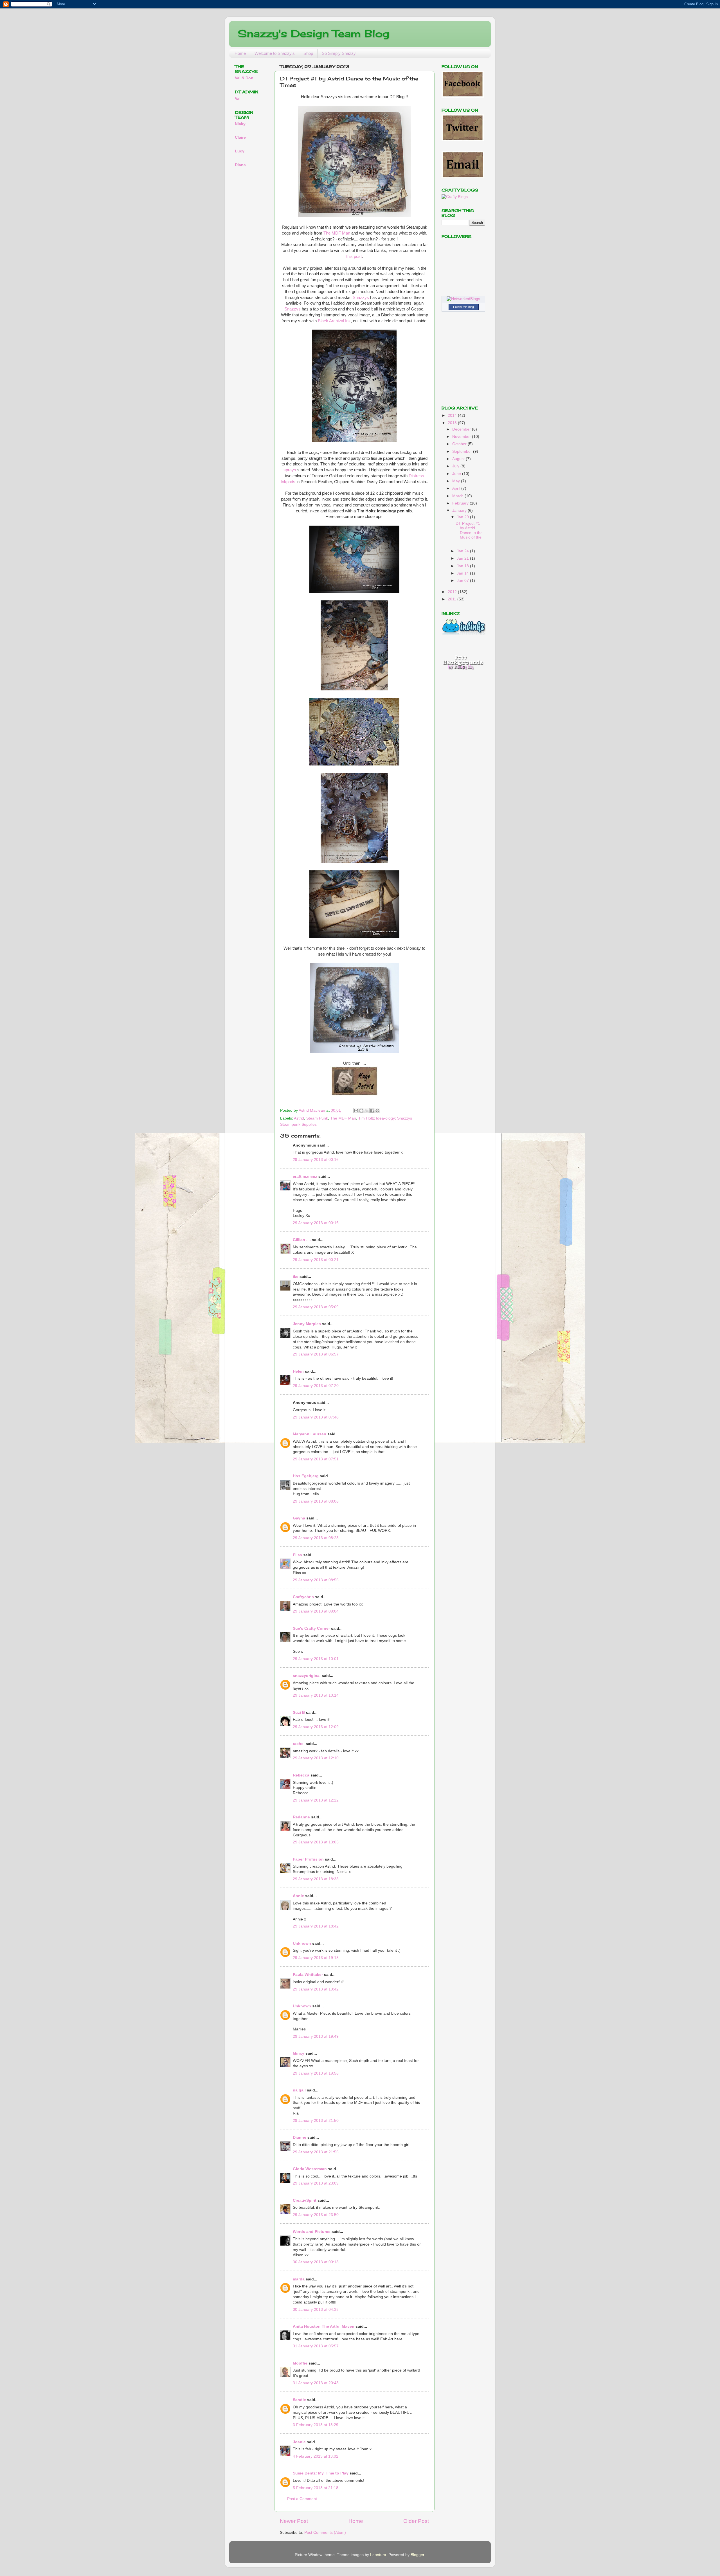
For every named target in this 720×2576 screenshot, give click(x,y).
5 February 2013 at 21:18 (316, 2488)
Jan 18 (463, 566)
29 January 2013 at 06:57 (316, 1354)
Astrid (299, 1118)
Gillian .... (302, 1240)
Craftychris (303, 1597)
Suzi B (299, 1713)
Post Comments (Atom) (325, 2533)
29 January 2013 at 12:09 (316, 1727)
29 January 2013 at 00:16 (316, 1160)
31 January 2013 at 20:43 (316, 2383)
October (460, 444)
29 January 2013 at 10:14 (316, 1695)
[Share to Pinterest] (377, 1111)
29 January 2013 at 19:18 (316, 1958)
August (459, 459)
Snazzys (361, 298)
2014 (453, 416)
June (457, 474)
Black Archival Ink (334, 321)
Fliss (297, 1555)
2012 (453, 592)
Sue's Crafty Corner (311, 1628)
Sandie (299, 2400)
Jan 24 (463, 551)
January (460, 511)
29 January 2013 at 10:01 (316, 1659)
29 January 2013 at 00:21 (316, 1260)
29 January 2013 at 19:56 (316, 2073)
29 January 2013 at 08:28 (316, 1538)
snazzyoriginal (307, 1676)
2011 (453, 599)
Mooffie (300, 2363)
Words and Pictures (312, 2232)
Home (240, 53)
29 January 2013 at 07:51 (316, 1459)
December (462, 429)
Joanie (299, 2442)
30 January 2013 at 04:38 (316, 2310)
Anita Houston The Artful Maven (324, 2326)
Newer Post (294, 2521)
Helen (298, 1371)
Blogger (417, 2555)
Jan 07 (463, 581)
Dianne (300, 2137)
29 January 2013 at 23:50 (316, 2215)
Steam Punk (317, 1118)
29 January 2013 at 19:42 (316, 1989)
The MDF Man (337, 233)
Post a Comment (302, 2499)
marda (299, 2279)
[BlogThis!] (361, 1111)
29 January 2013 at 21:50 (316, 2121)
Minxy (299, 2053)
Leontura (378, 2555)
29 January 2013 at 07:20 (316, 1386)
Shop (308, 53)
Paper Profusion (308, 1859)
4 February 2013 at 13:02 (316, 2456)
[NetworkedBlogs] (463, 299)
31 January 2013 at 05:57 (316, 2346)
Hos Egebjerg (306, 1476)
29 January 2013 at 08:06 (316, 1501)
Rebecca (301, 1775)
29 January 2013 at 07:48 (316, 1417)
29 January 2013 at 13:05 (316, 1842)
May (457, 481)
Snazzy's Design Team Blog (313, 33)
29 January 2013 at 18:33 (316, 1879)
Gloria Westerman (310, 2169)
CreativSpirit (305, 2200)
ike (296, 1277)
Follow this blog (463, 307)
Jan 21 (463, 558)
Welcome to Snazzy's (275, 53)
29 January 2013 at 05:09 (316, 1307)
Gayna (299, 1518)
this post (354, 256)
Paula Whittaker (308, 1975)
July (456, 466)
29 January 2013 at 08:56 (316, 1580)
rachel (299, 1744)
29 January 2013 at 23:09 (316, 2183)
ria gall (299, 2090)
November (462, 437)
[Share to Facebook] (372, 1111)
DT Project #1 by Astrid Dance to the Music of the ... (469, 533)
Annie (298, 1896)
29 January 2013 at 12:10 (316, 1758)
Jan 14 (463, 573)
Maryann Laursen (310, 1434)
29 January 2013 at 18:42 (316, 1926)
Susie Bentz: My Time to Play (321, 2473)
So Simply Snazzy (339, 53)
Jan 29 (463, 517)
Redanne (301, 1817)
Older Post (416, 2521)
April (457, 488)
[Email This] (356, 1111)
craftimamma (305, 1176)
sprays (290, 470)
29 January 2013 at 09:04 (316, 1611)
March (458, 496)
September (463, 452)
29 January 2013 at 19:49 (316, 2036)
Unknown (302, 1943)
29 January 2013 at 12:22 (316, 1800)
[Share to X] (367, 1111)
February (461, 503)
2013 (453, 423)
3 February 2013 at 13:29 (316, 2425)
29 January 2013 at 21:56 (316, 2152)
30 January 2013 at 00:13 (316, 2262)
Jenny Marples (307, 1324)
